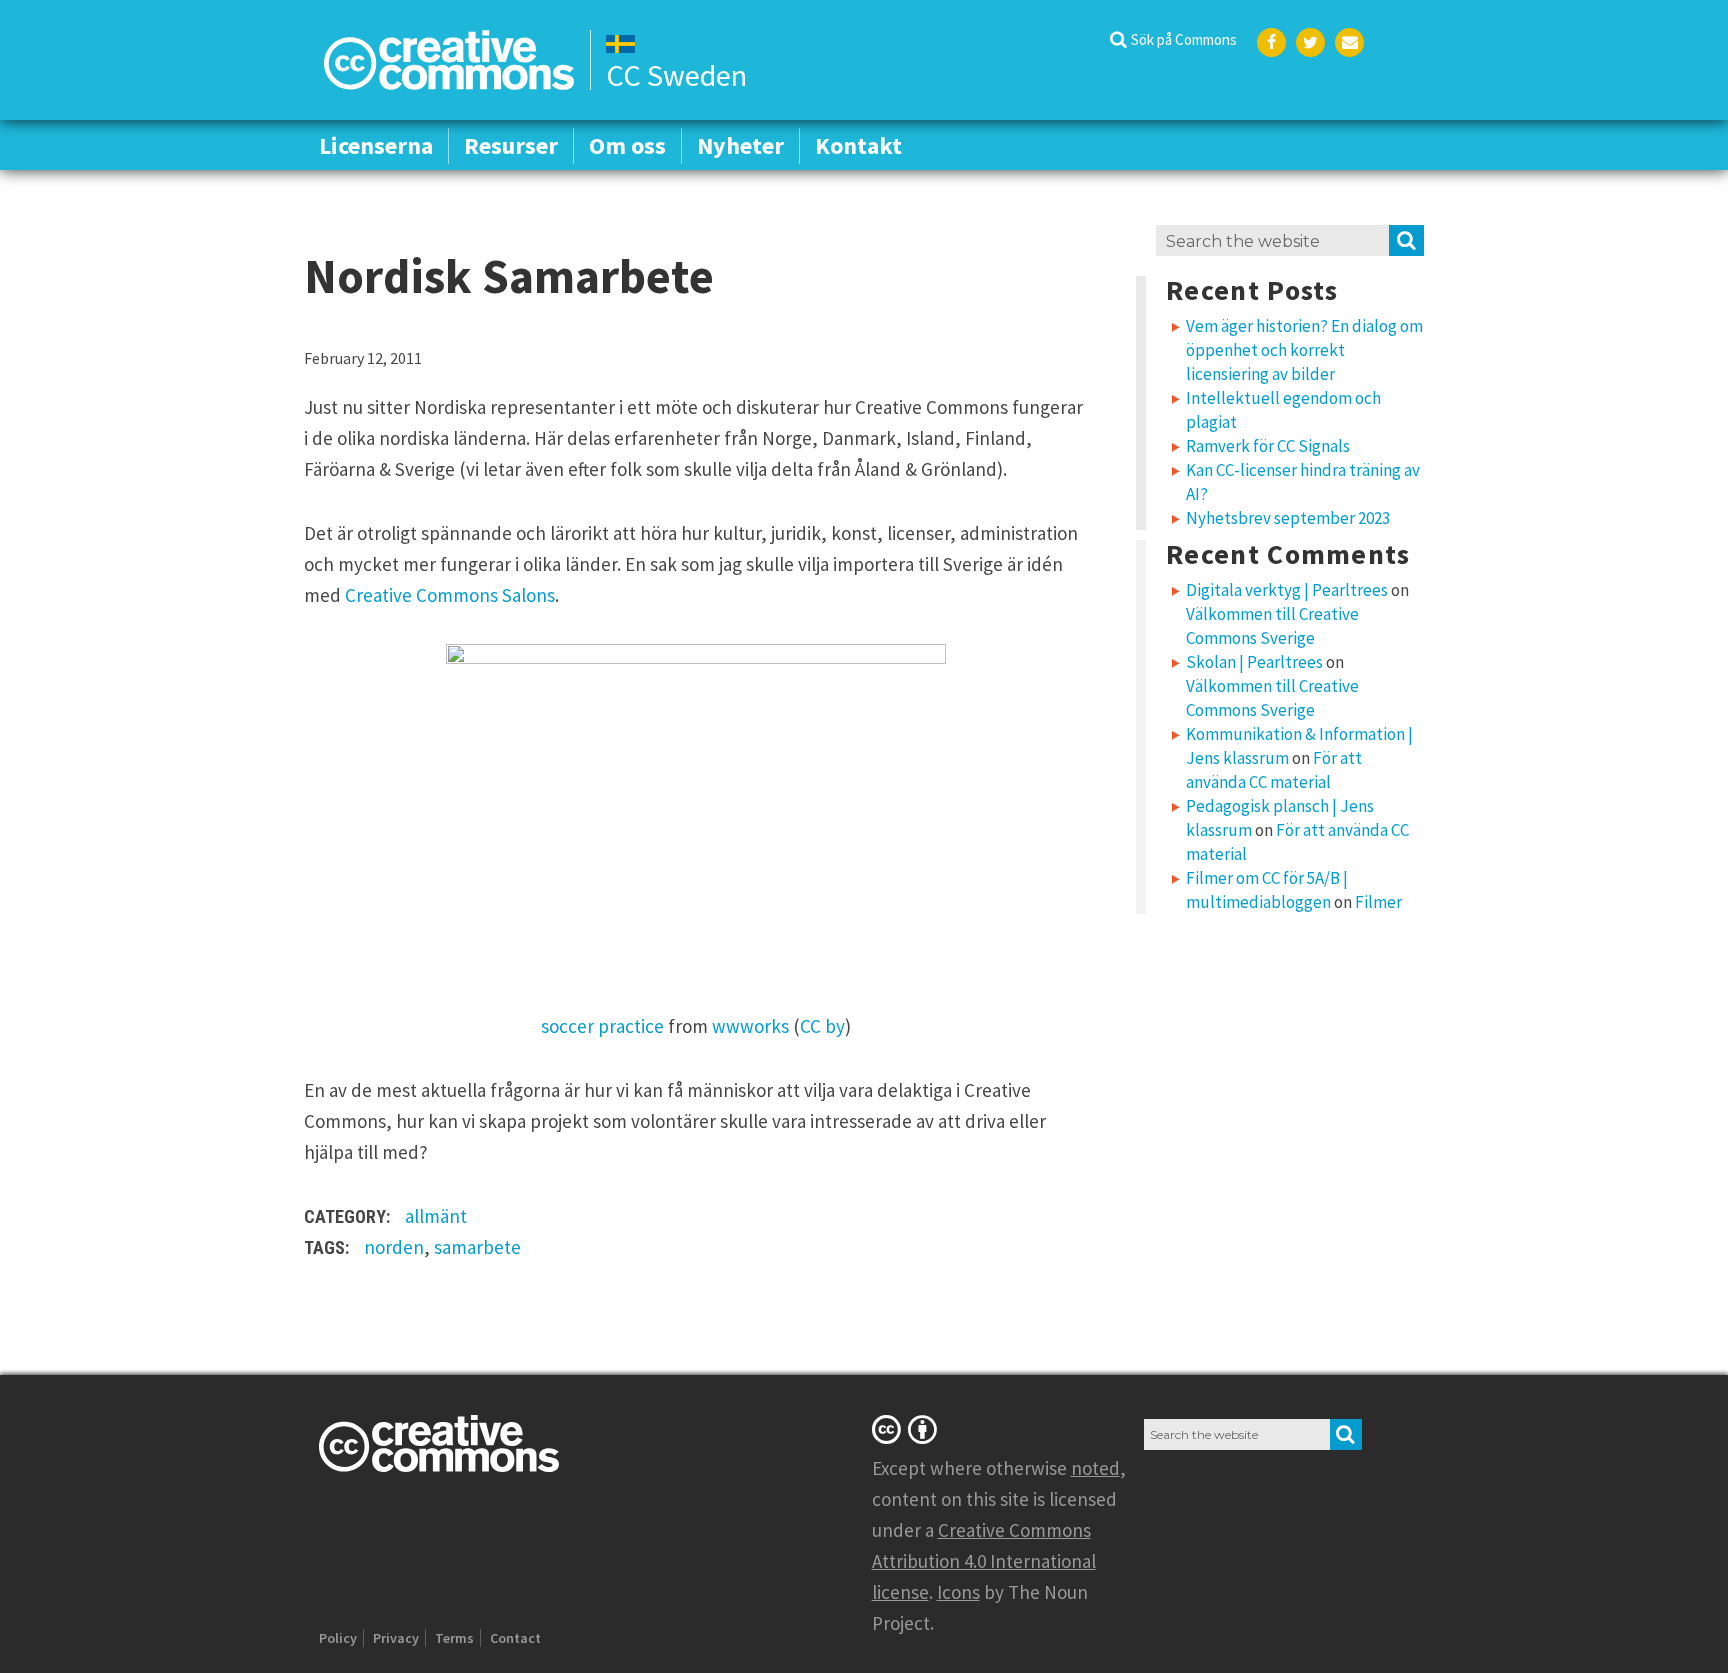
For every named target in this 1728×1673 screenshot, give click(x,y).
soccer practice (602, 1026)
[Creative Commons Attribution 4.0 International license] (908, 1429)
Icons (958, 1592)
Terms (454, 1638)
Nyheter (740, 145)
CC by (822, 1026)
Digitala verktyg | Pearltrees (1287, 590)
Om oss (627, 145)
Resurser (511, 145)
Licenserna (376, 145)
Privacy (396, 1638)
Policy (338, 1638)
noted (1095, 1468)
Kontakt (858, 145)
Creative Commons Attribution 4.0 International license (984, 1561)
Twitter (1310, 42)
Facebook (1271, 42)
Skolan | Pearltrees (1254, 662)
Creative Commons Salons (450, 595)
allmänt (436, 1216)
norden (394, 1247)
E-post (1349, 42)
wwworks (750, 1026)
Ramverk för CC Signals (1268, 446)
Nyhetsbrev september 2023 (1288, 518)
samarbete (477, 1247)
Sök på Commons (1184, 39)
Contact (515, 1638)
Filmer (1378, 902)
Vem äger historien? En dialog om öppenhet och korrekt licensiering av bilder (1304, 350)
